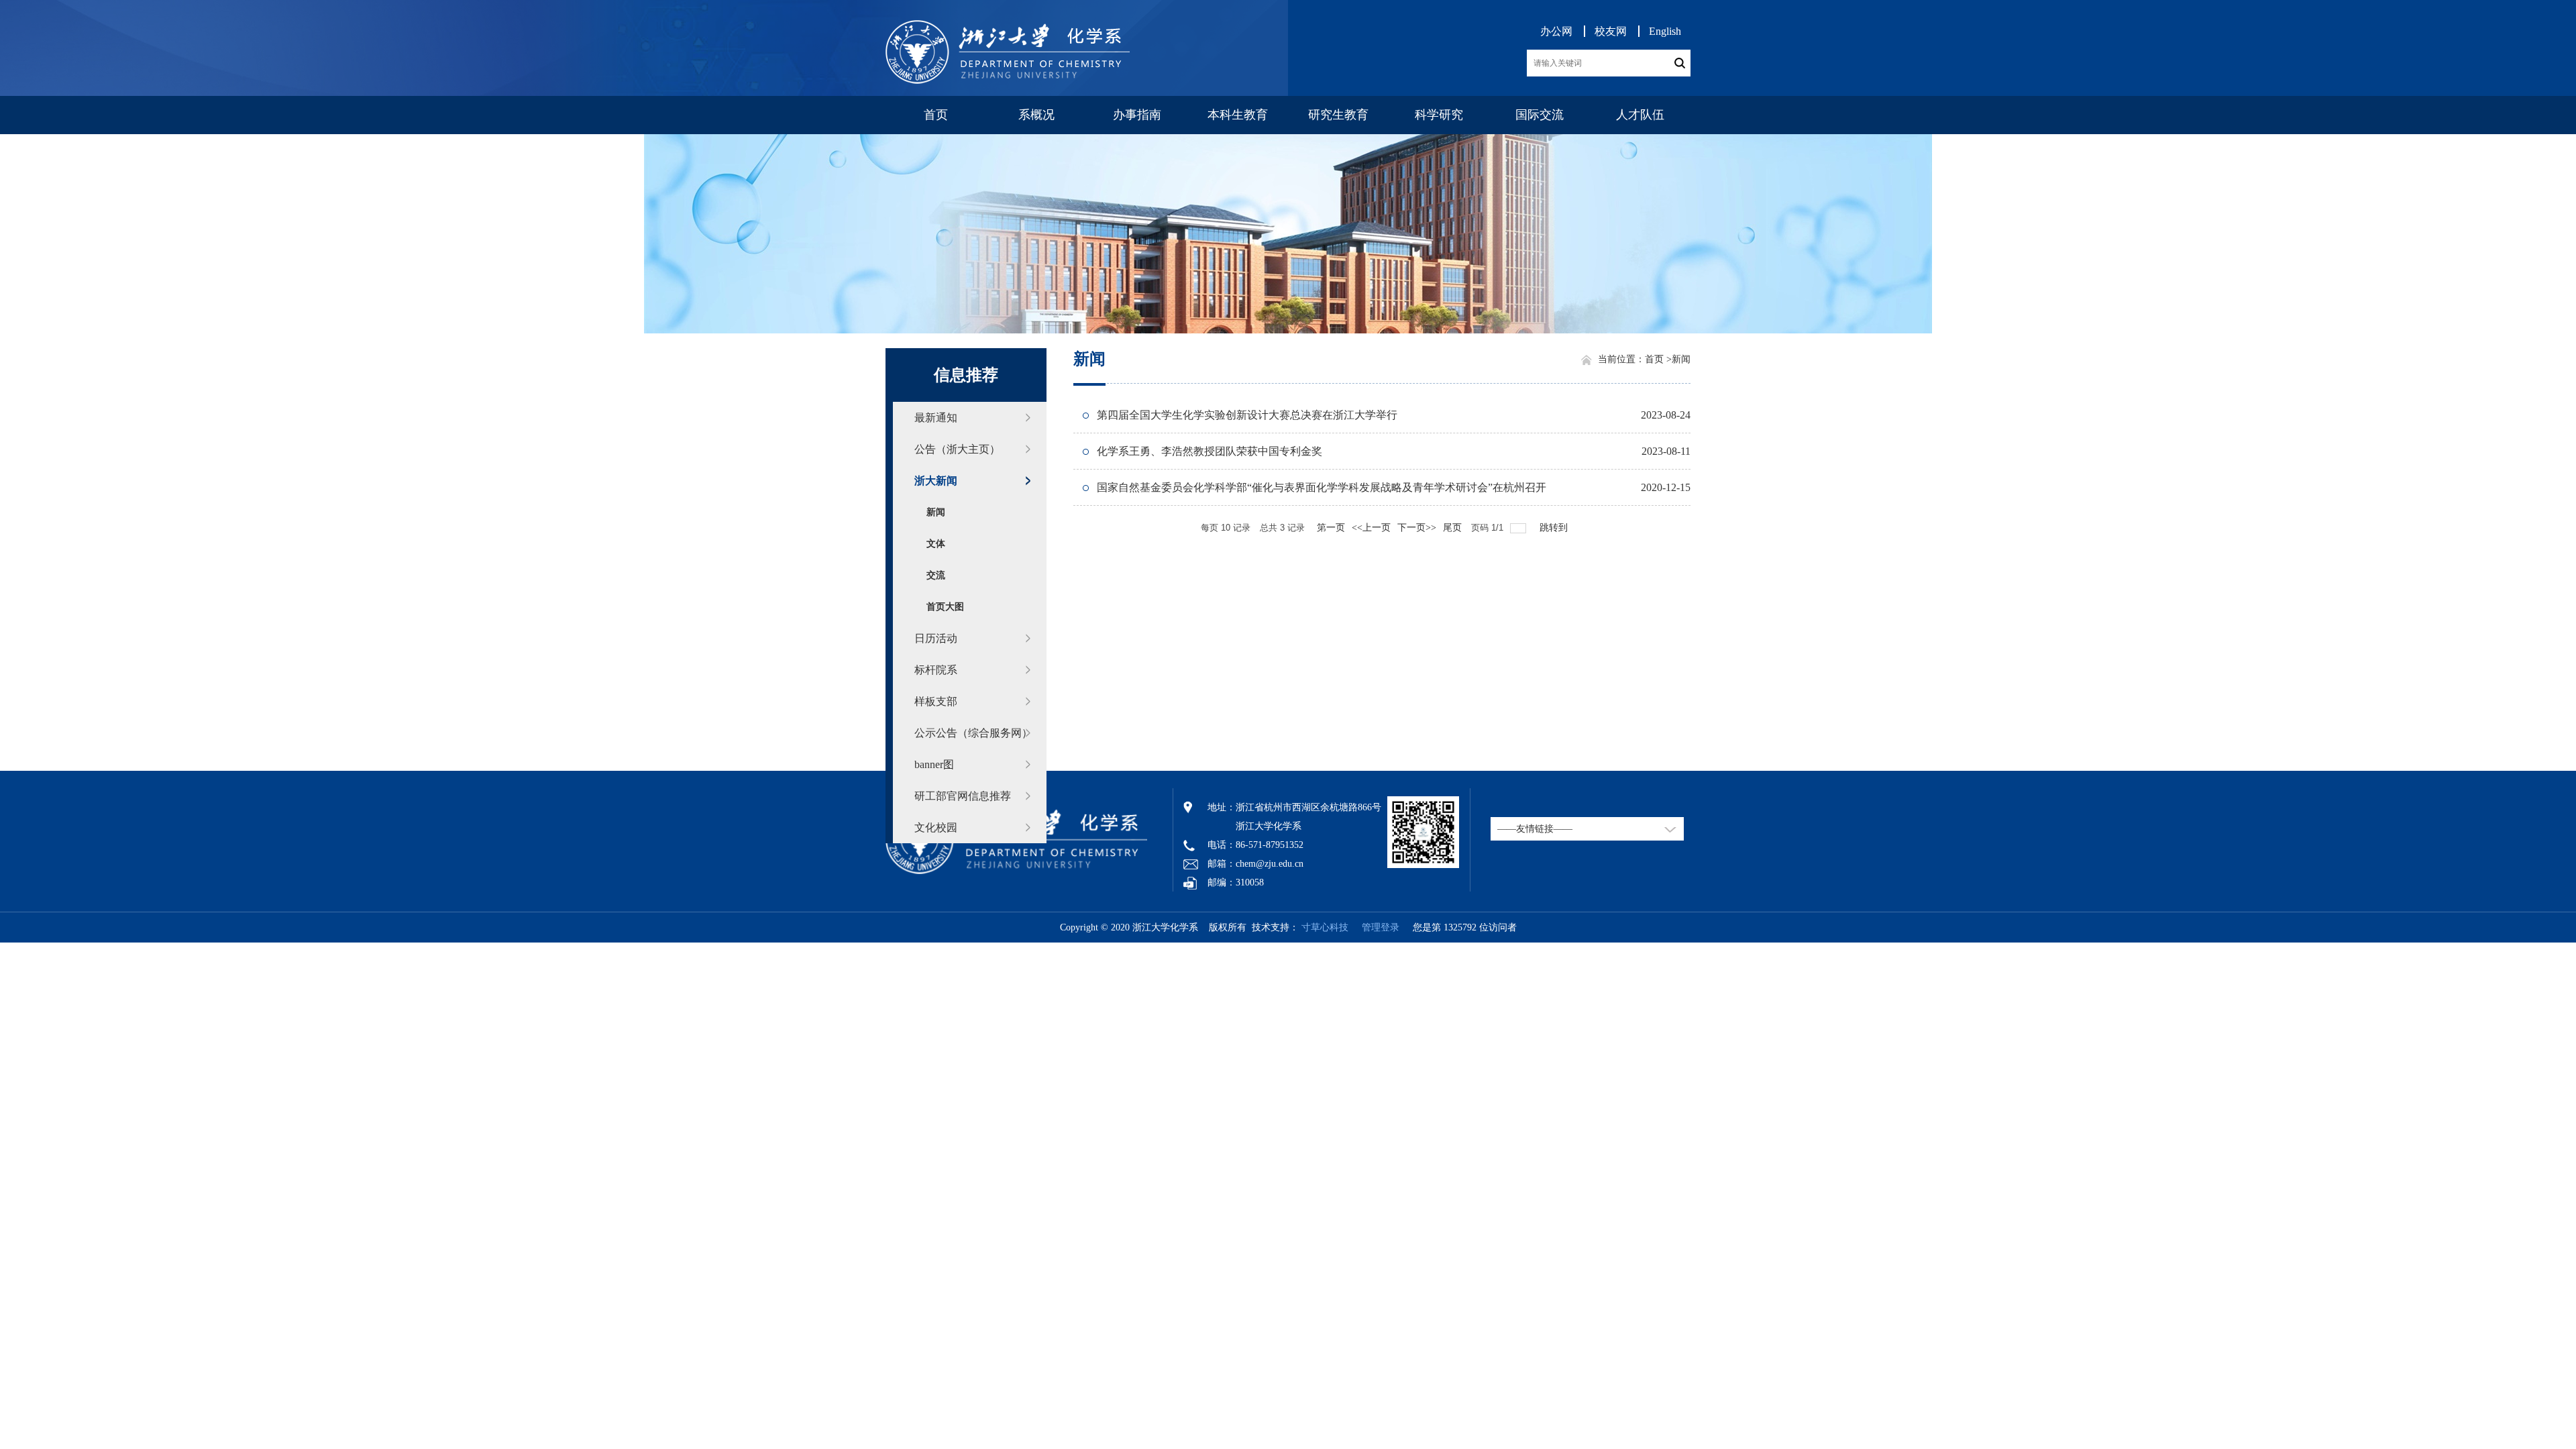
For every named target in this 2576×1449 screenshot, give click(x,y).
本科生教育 (1238, 115)
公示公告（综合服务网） (973, 733)
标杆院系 (936, 670)
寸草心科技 (1325, 927)
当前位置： (1621, 359)
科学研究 (1439, 115)
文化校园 (936, 827)
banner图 (934, 764)
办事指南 (1137, 115)
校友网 (1611, 31)
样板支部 (936, 701)
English (1665, 31)
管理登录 (1375, 927)
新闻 (936, 512)
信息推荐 (966, 375)
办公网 (1556, 31)
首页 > (1658, 359)
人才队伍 (1640, 115)
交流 (936, 575)
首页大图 (945, 607)
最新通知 (936, 418)
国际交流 (1540, 115)
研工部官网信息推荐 (963, 796)
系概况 (1036, 115)
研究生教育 (1338, 115)
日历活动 (936, 638)
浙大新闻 (936, 481)
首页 (936, 115)
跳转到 (1555, 528)
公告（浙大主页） (957, 449)
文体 (936, 544)
